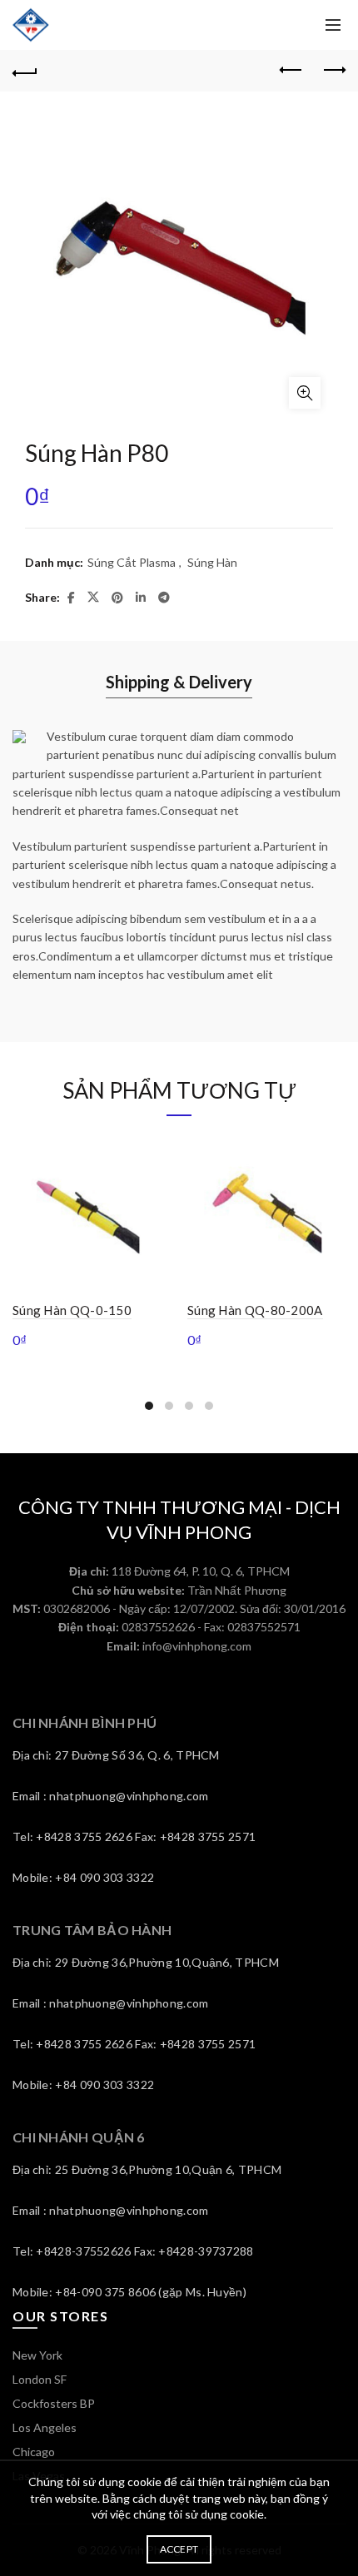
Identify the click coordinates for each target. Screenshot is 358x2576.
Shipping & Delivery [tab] (179, 682)
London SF (40, 2379)
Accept (179, 2549)
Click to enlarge (305, 393)
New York (37, 2355)
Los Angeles (45, 2427)
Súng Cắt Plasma (132, 562)
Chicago (34, 2452)
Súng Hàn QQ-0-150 (72, 1310)
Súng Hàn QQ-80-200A (255, 1310)
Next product (333, 71)
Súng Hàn (212, 562)
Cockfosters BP (54, 2403)
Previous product (291, 71)
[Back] (25, 71)
